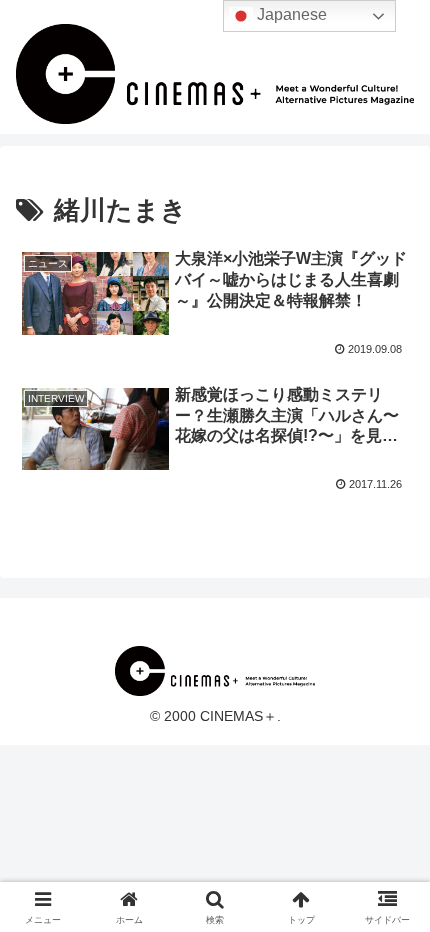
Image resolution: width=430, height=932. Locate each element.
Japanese (290, 14)
